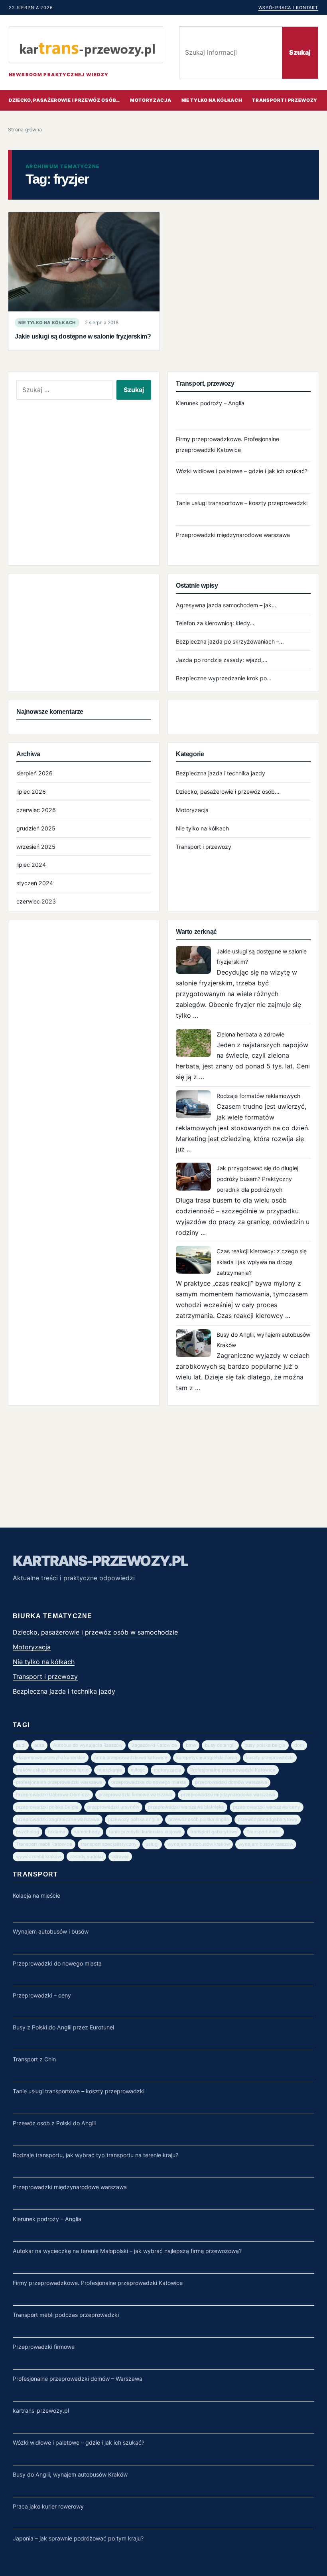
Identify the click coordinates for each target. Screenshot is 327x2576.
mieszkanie (110, 1770)
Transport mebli (264, 1832)
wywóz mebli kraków (38, 1857)
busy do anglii (220, 1745)
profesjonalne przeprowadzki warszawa (59, 1782)
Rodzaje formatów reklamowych (258, 1096)
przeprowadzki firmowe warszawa (135, 1795)
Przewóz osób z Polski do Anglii (54, 2123)
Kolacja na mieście (36, 1895)
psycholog (28, 1832)
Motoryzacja (151, 100)
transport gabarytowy (214, 1832)
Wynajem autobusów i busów (51, 1931)
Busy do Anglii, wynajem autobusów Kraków (70, 2474)
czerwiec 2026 (36, 810)
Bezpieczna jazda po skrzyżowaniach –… (230, 641)
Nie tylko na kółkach (212, 100)
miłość (138, 1770)
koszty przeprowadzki (270, 1758)
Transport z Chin (34, 2059)
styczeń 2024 (35, 883)
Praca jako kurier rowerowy (48, 2506)
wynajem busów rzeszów (266, 1844)
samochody (87, 1832)
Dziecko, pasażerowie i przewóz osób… (64, 100)
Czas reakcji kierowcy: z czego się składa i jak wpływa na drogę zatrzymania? (262, 1262)
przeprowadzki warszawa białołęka (186, 1807)
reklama (57, 1832)
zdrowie (120, 1857)
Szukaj (300, 52)
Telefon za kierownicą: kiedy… (215, 623)
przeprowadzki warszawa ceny (267, 1807)
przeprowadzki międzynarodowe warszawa (228, 1795)
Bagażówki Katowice (154, 1745)
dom (299, 1745)
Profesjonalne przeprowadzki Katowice (233, 1770)
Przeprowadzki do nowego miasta (57, 1963)
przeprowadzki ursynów (113, 1807)
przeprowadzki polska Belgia (47, 1807)
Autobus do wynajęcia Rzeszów (88, 1745)
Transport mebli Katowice (44, 1844)
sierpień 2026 (34, 773)
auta (39, 1745)
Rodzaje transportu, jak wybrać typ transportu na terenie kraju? (96, 2155)
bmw (191, 1745)
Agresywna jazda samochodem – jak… (226, 605)
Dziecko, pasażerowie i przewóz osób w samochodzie (95, 1632)
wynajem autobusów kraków (199, 1844)
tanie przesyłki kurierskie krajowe (145, 1832)
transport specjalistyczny (109, 1844)
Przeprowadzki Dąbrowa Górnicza (53, 1795)
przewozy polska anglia (134, 1819)
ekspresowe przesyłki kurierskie (51, 1758)
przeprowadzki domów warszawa (231, 1782)
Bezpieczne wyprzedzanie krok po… (224, 678)
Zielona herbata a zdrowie (250, 1034)
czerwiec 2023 (36, 901)
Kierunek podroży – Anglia (210, 403)
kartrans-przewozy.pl (100, 1561)
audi (21, 1745)
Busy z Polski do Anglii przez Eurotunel (63, 2027)
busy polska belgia (265, 1745)
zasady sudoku (86, 1857)
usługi (152, 1844)
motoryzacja (168, 1770)
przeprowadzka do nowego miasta (149, 1782)
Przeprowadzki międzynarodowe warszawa (233, 535)
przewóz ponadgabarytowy (268, 1819)
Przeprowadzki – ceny (42, 1995)
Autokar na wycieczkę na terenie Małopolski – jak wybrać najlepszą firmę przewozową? (127, 2251)
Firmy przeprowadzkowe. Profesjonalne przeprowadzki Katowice (98, 2283)
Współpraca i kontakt (288, 8)
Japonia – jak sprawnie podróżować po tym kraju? (78, 2538)
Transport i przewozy (204, 847)
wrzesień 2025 (36, 847)
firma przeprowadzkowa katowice (131, 1758)
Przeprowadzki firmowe (44, 2347)
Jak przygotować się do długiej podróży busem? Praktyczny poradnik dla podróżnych (257, 1179)
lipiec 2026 (31, 792)
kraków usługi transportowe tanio (52, 1770)
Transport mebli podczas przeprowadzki (66, 2315)
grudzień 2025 (36, 828)
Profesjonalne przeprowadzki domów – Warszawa (78, 2379)
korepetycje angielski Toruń (207, 1758)
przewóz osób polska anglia (199, 1819)
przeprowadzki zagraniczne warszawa (58, 1819)
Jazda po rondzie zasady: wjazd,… (222, 660)
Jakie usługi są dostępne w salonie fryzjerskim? (83, 336)
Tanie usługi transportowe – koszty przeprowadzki (242, 503)
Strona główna (25, 130)
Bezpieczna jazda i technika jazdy (221, 773)
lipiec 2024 (31, 865)
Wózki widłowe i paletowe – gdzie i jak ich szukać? (242, 471)
